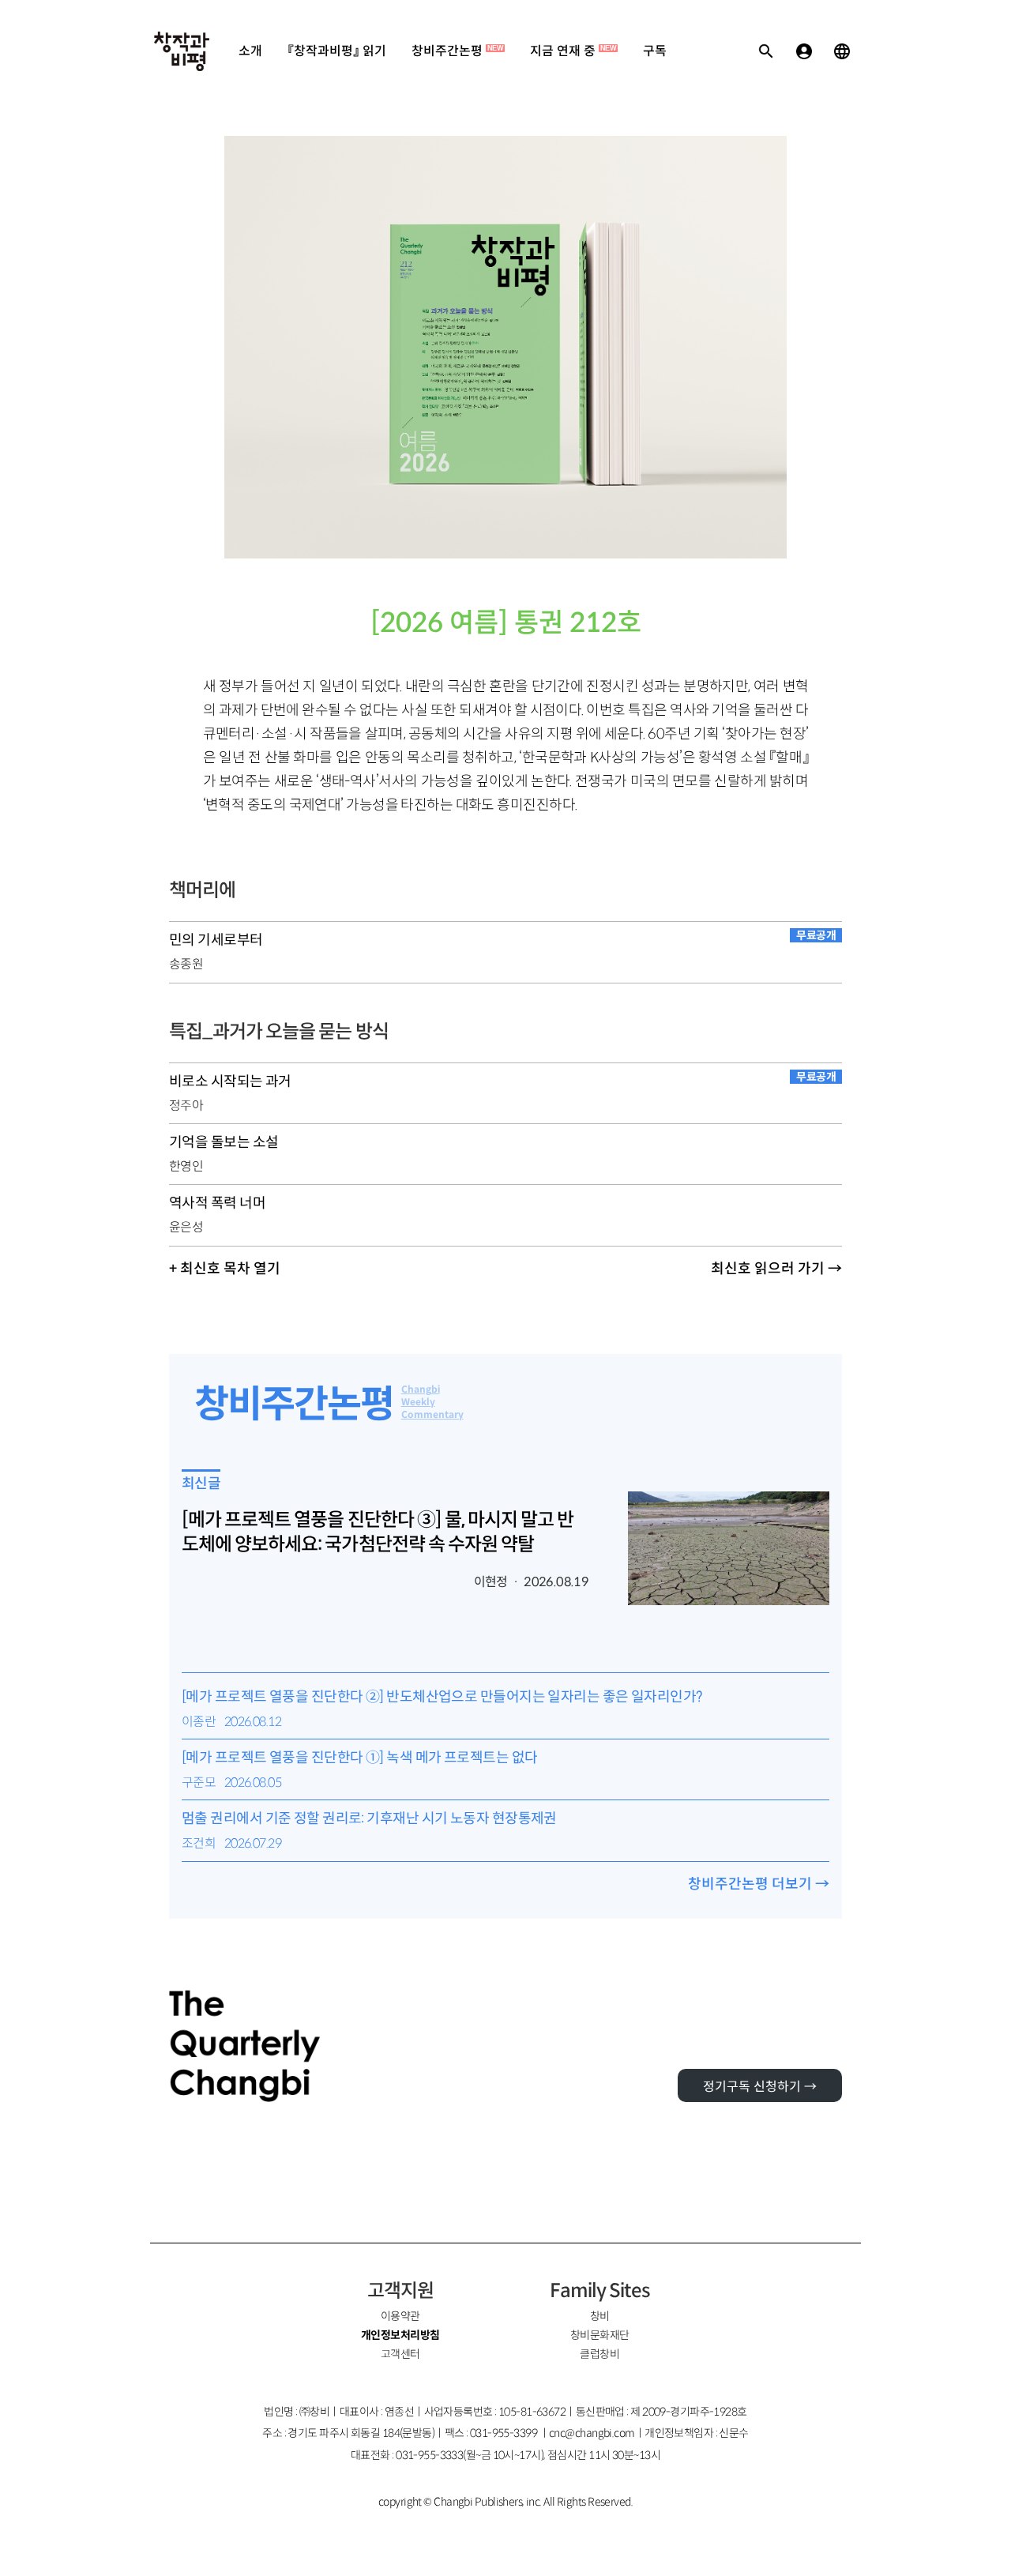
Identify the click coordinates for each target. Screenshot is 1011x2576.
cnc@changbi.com (592, 2433)
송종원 (186, 964)
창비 (600, 2316)
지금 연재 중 (573, 51)
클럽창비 (599, 2354)
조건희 (199, 1843)
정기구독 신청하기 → (760, 2087)
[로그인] (804, 51)
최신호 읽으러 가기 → (776, 1269)
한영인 (186, 1166)
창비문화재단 (600, 2335)
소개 (250, 51)
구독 (655, 51)
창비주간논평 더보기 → (759, 1884)
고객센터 (400, 2354)
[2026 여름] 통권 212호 (506, 623)
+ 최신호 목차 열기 (225, 1269)
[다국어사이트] (842, 51)
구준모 (199, 1783)
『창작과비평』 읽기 (337, 51)
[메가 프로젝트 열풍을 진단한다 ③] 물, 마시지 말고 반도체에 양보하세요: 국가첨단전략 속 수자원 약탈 (378, 1532)
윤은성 (186, 1227)
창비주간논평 (457, 51)
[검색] (766, 51)
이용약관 (400, 2316)
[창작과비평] (182, 51)
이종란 (199, 1722)
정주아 (186, 1106)
